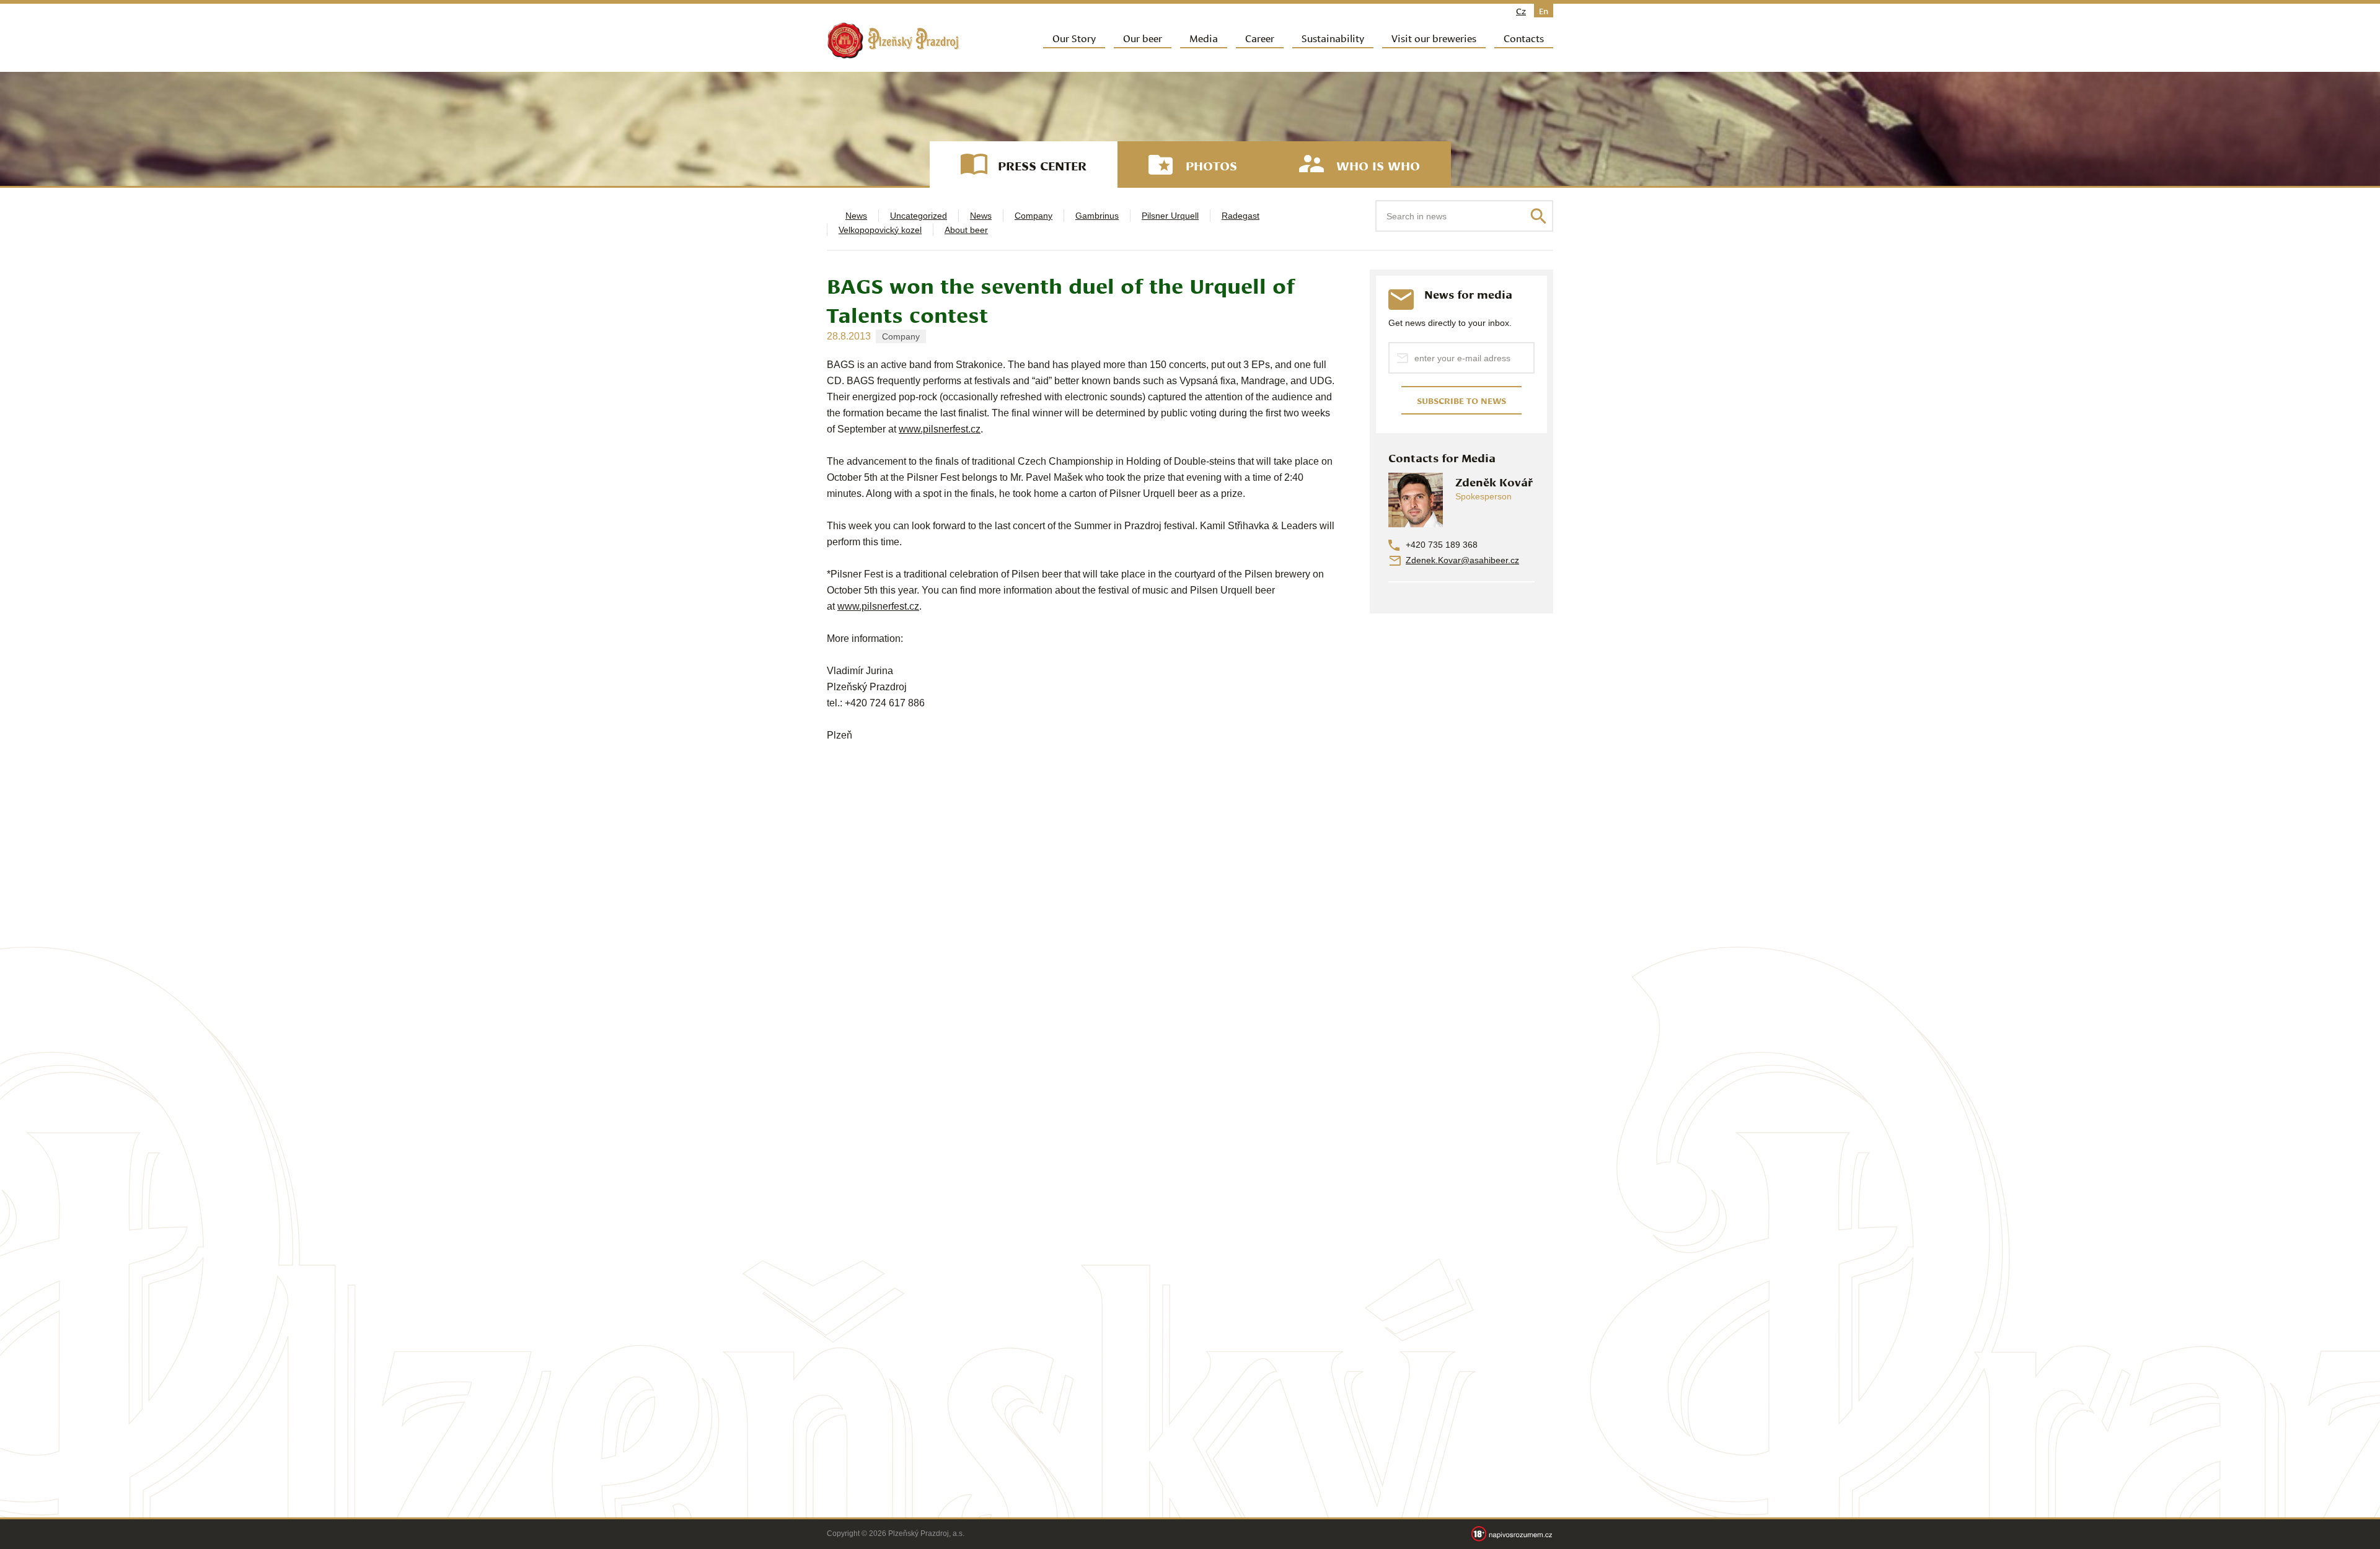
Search (1538, 216)
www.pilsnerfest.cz (940, 429)
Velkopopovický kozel (880, 230)
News (856, 216)
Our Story (1074, 37)
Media (1204, 37)
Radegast (1241, 216)
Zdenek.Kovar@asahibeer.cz (1462, 560)
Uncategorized (919, 216)
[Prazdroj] (893, 41)
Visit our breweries (1434, 37)
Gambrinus (1097, 216)
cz (1521, 11)
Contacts (1524, 37)
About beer (966, 230)
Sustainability (1333, 37)
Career (1260, 37)
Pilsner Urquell (1170, 216)
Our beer (1143, 37)
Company (1034, 216)
